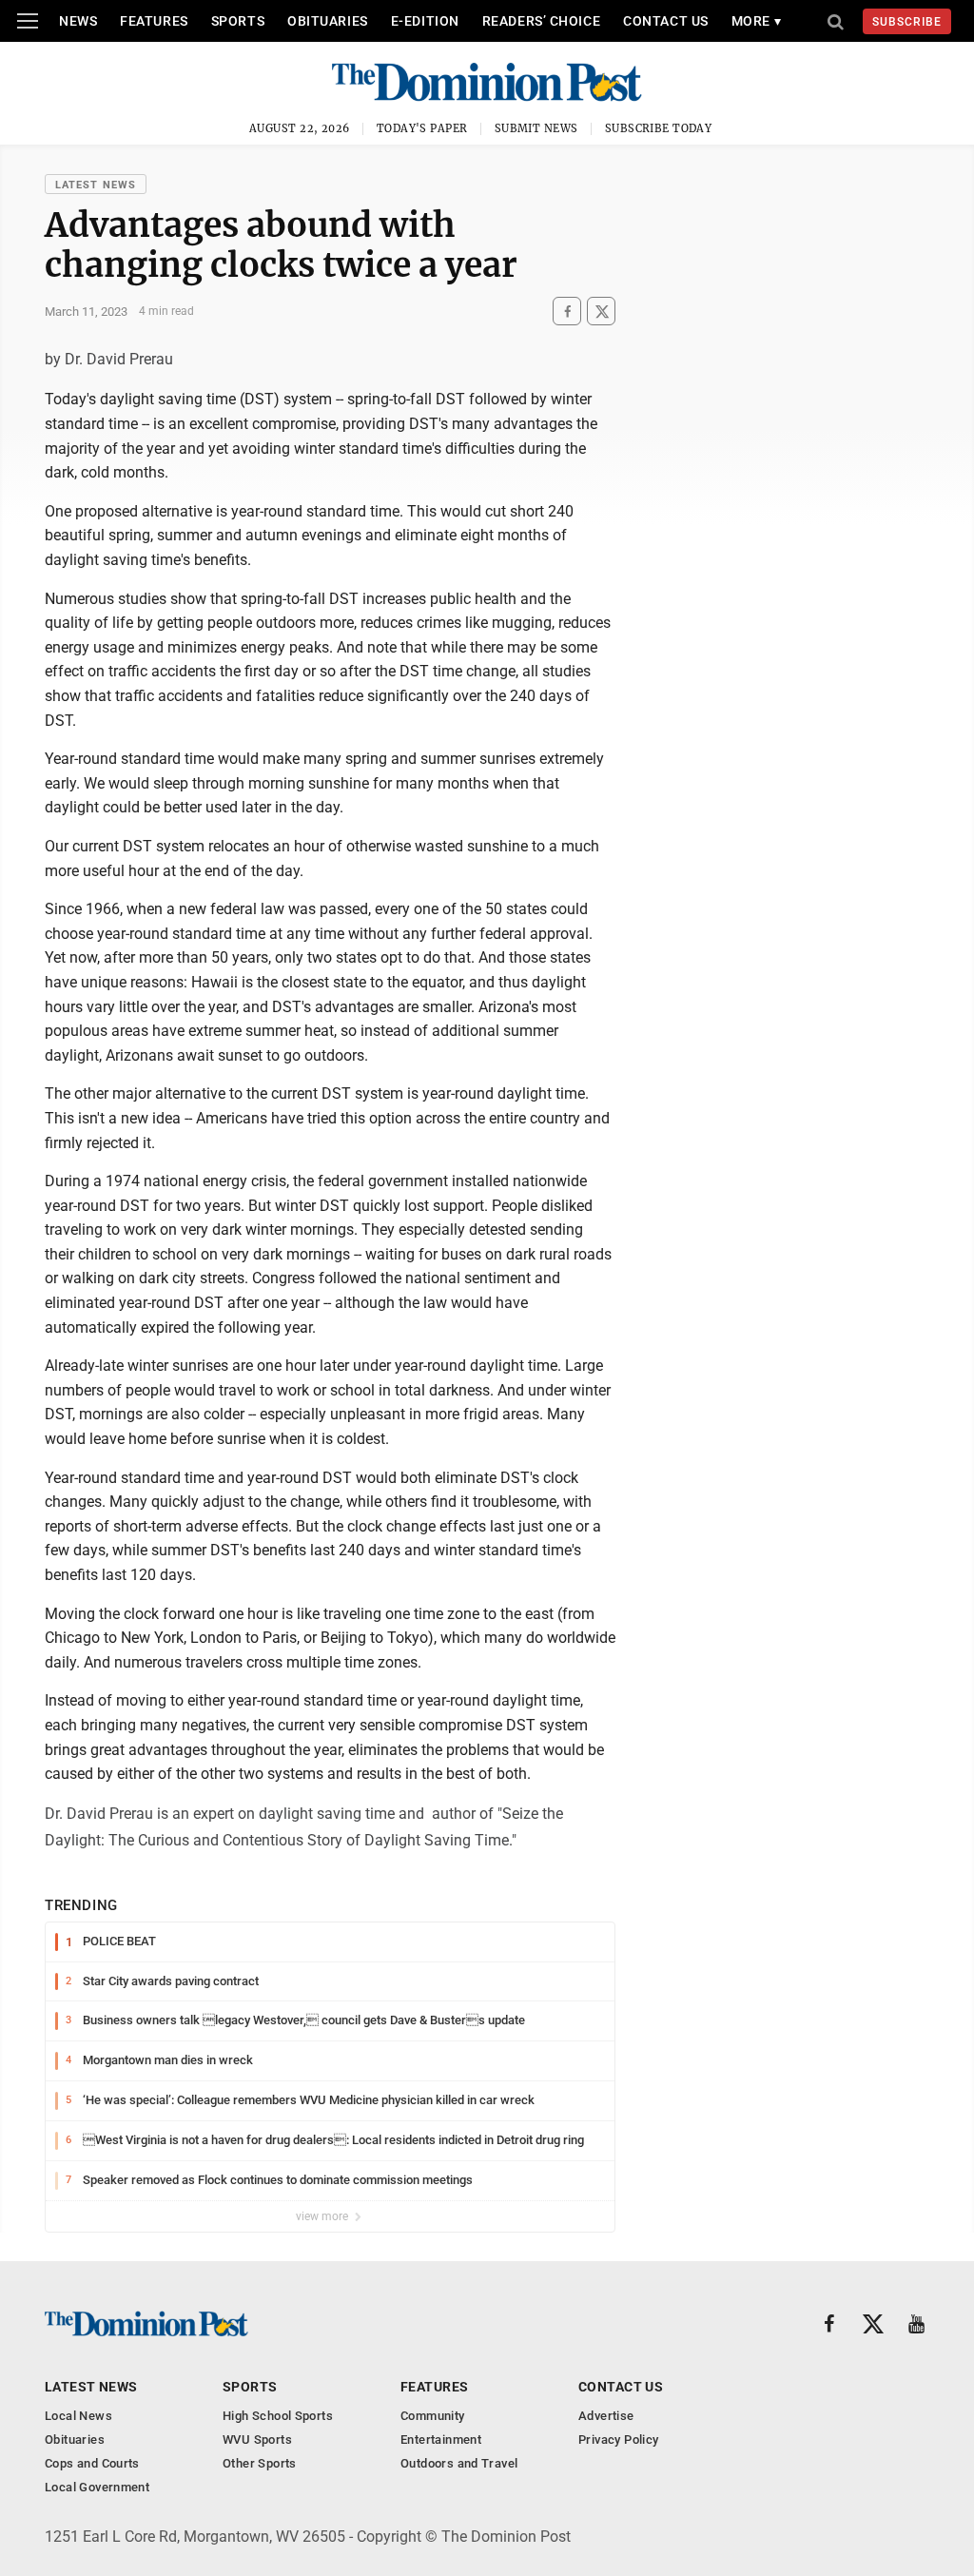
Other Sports (260, 2463)
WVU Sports (257, 2439)
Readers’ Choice (541, 21)
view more (323, 2216)
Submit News (536, 128)
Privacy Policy (618, 2439)
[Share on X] (601, 312)
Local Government (97, 2487)
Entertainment (441, 2439)
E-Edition (425, 21)
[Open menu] (28, 21)
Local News (78, 2416)
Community (433, 2416)
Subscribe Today (659, 128)
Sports (238, 21)
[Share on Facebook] (567, 312)
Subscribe (907, 22)
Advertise (606, 2416)
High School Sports (278, 2416)
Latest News (96, 185)
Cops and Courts (92, 2463)
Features (154, 21)
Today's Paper (422, 128)
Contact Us (666, 21)
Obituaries (328, 21)
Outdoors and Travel (459, 2463)
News (78, 21)
